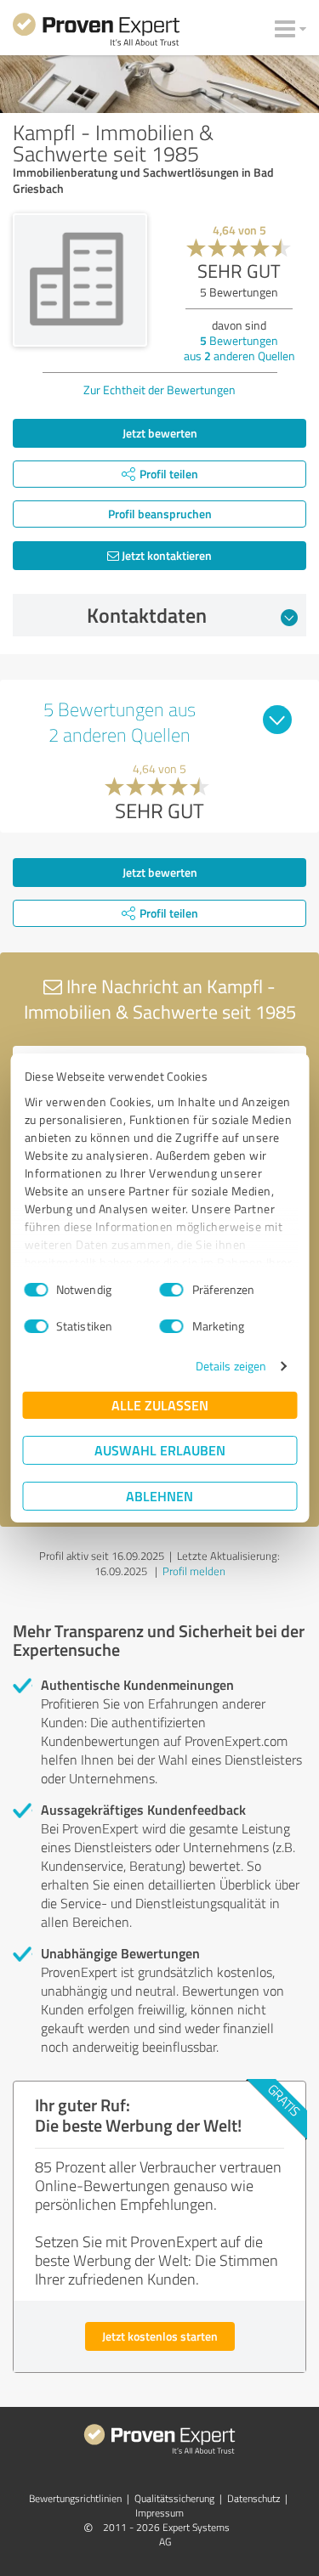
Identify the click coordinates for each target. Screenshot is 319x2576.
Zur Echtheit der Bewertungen (159, 390)
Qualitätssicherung (174, 2498)
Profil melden (194, 1571)
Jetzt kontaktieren (165, 555)
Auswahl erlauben (160, 1450)
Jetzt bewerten (160, 433)
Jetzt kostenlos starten (160, 2336)
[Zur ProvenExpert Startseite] (96, 32)
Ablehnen (159, 1496)
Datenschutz (253, 2498)
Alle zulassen (160, 1405)
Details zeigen (231, 1366)
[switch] (172, 1290)
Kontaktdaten (147, 615)
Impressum (159, 2513)
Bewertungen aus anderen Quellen (239, 348)
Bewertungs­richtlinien (75, 2498)
